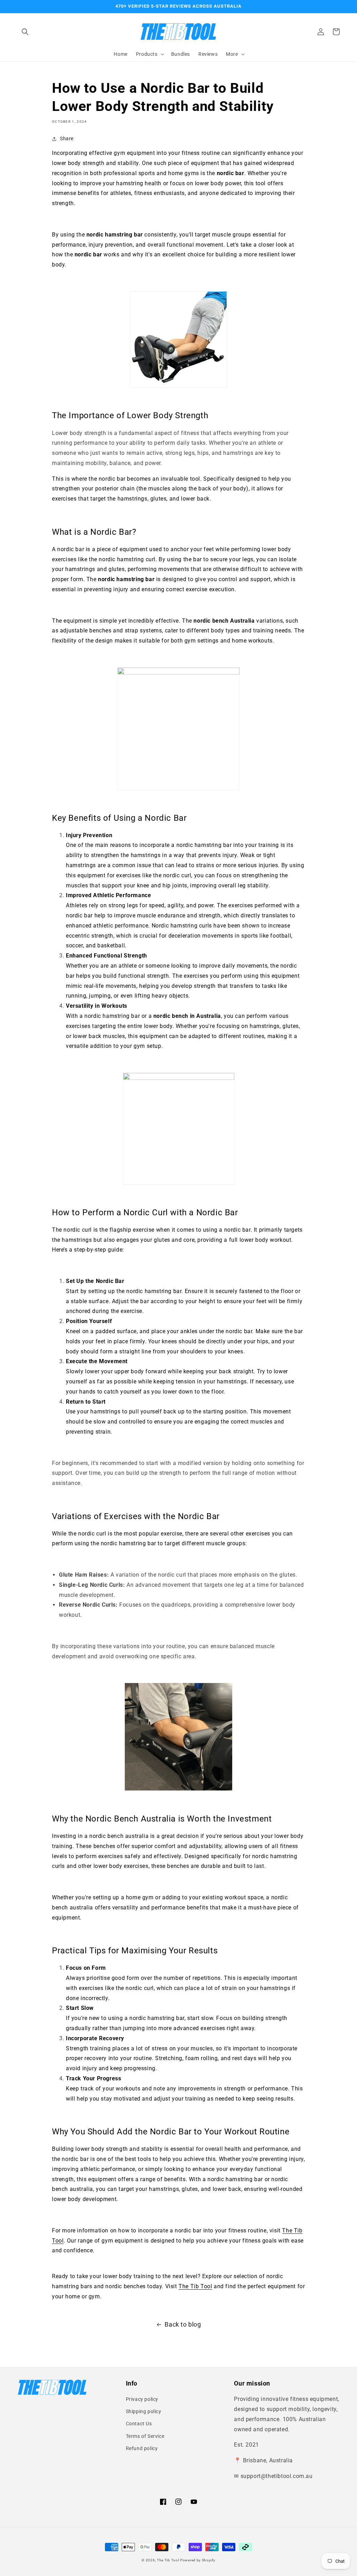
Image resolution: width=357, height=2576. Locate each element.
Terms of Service (145, 2436)
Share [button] (67, 138)
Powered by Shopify (198, 2560)
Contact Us (139, 2424)
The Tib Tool (168, 2560)
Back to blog (183, 2324)
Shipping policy (144, 2411)
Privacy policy (142, 2399)
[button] (25, 32)
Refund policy (142, 2448)
